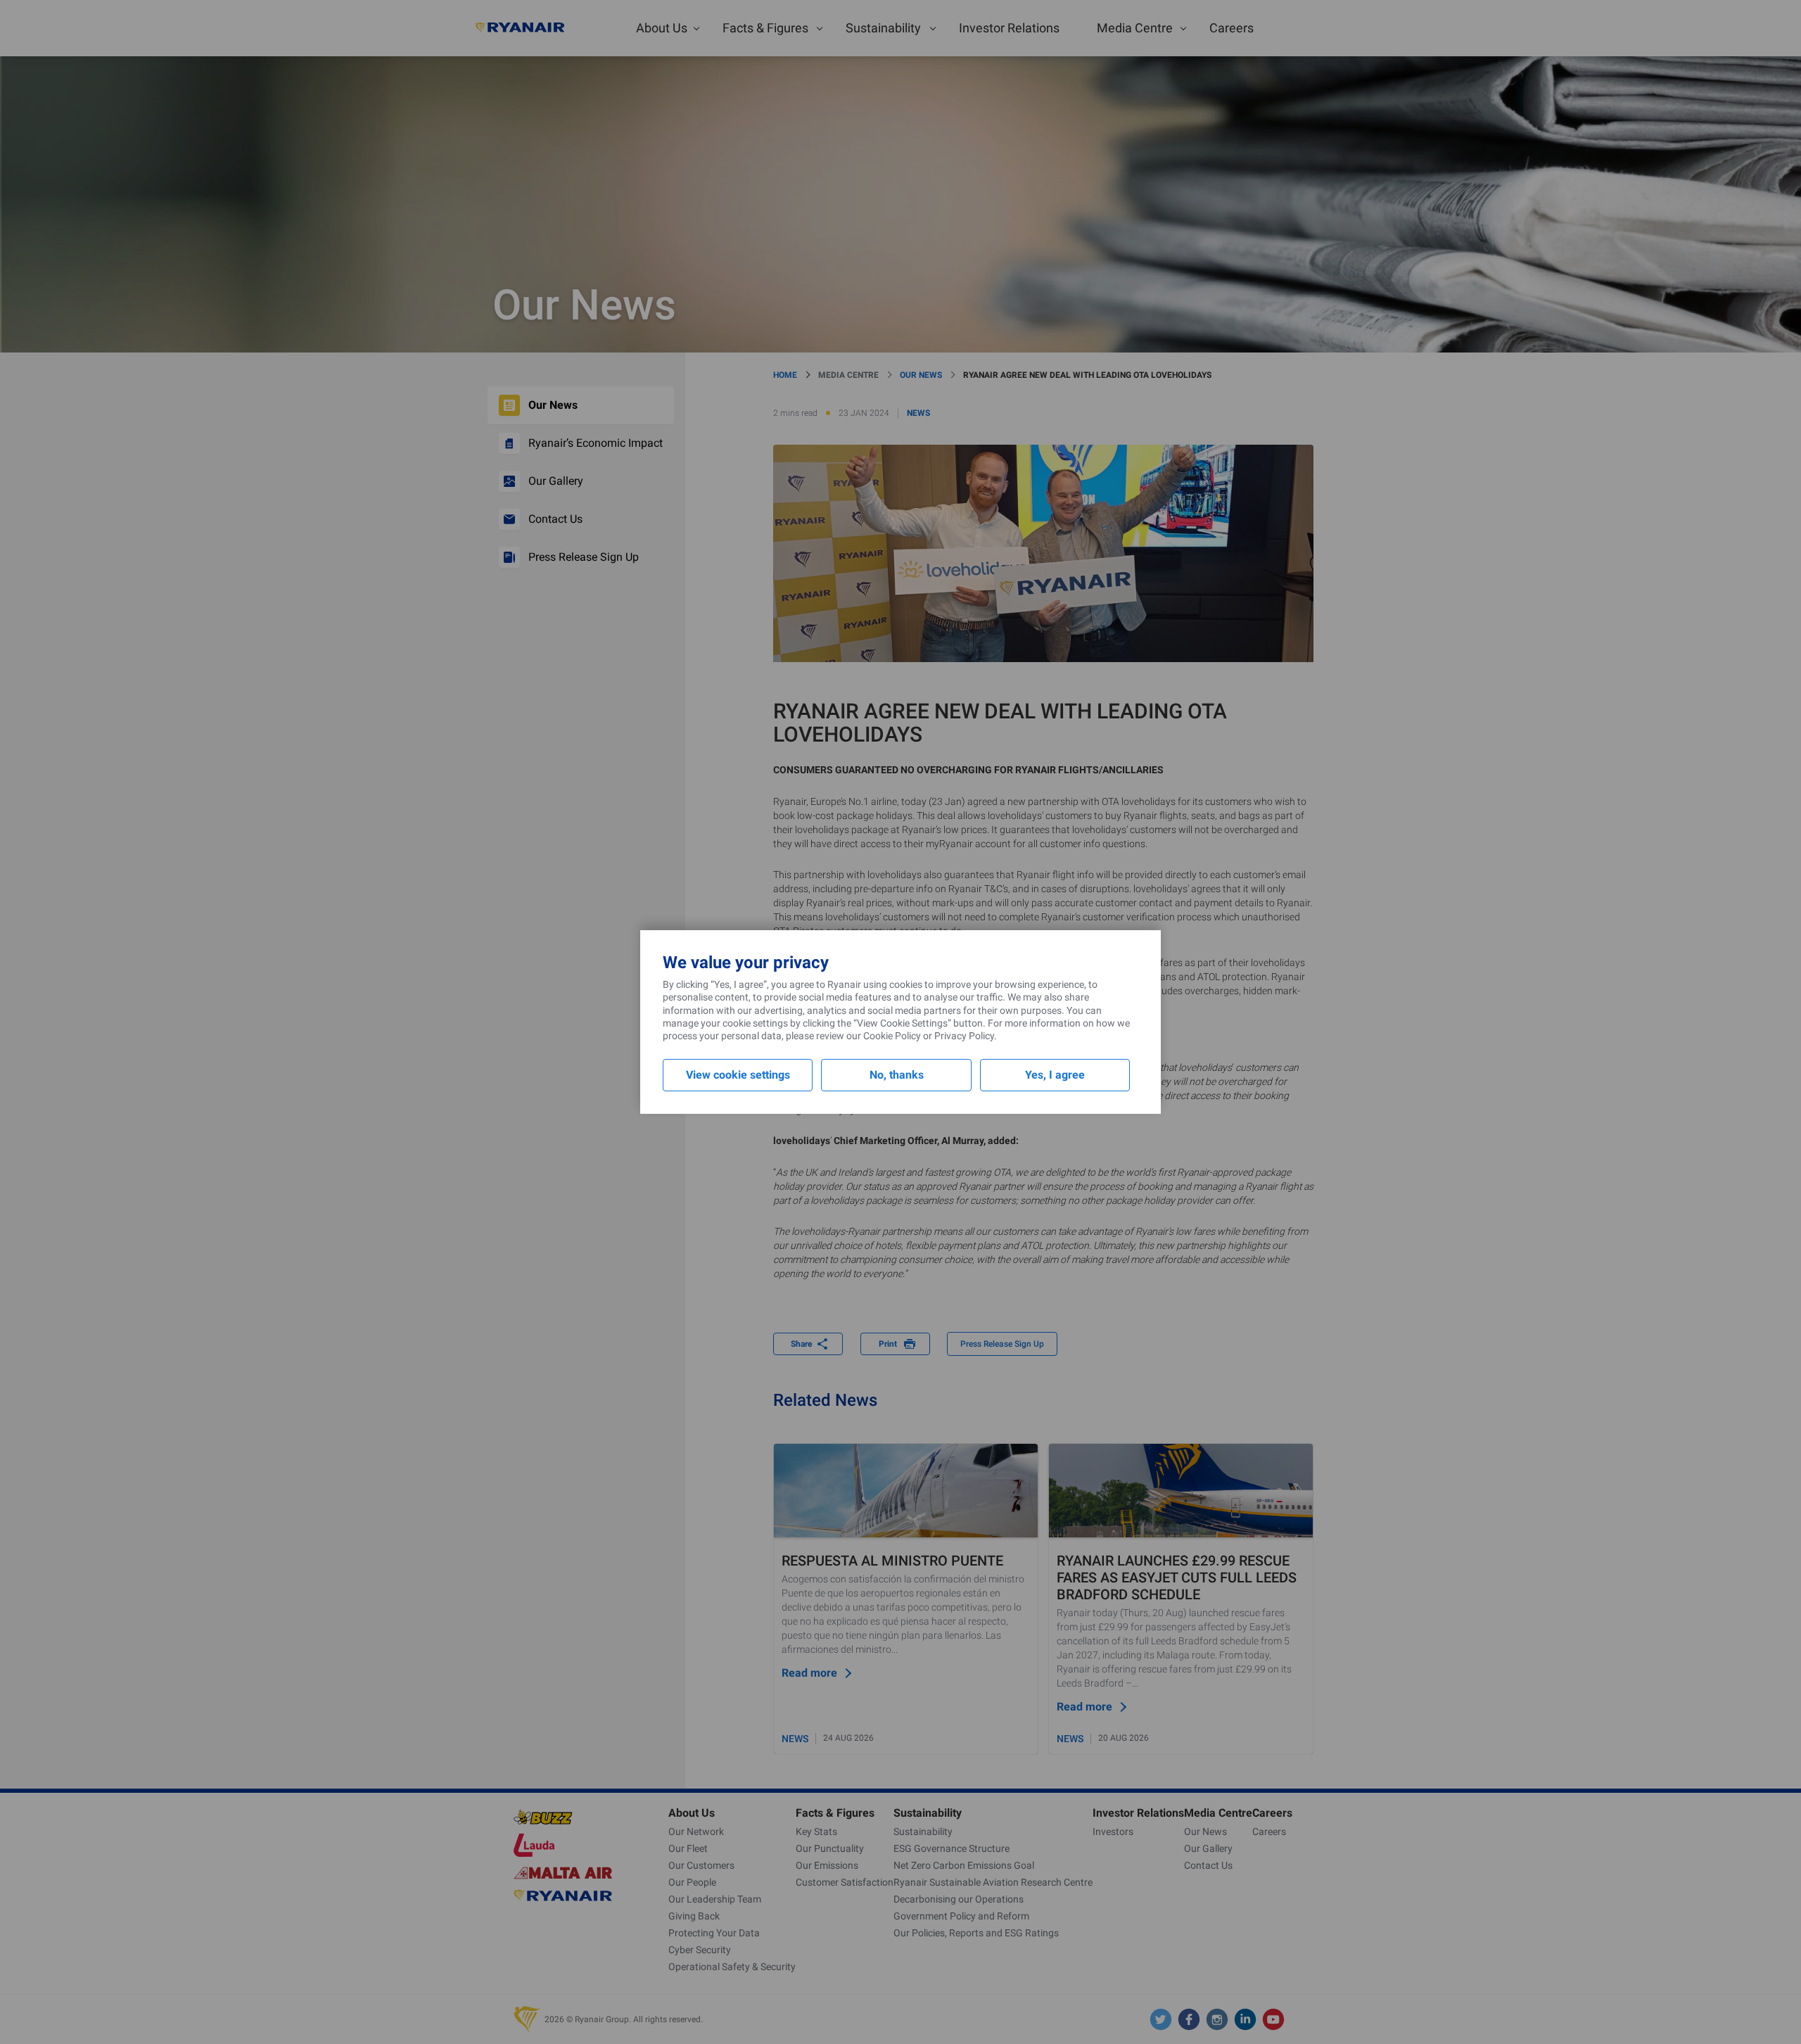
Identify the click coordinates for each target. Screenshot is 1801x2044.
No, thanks (897, 1075)
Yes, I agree (1055, 1075)
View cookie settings (738, 1075)
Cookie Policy (892, 1036)
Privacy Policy (964, 1036)
